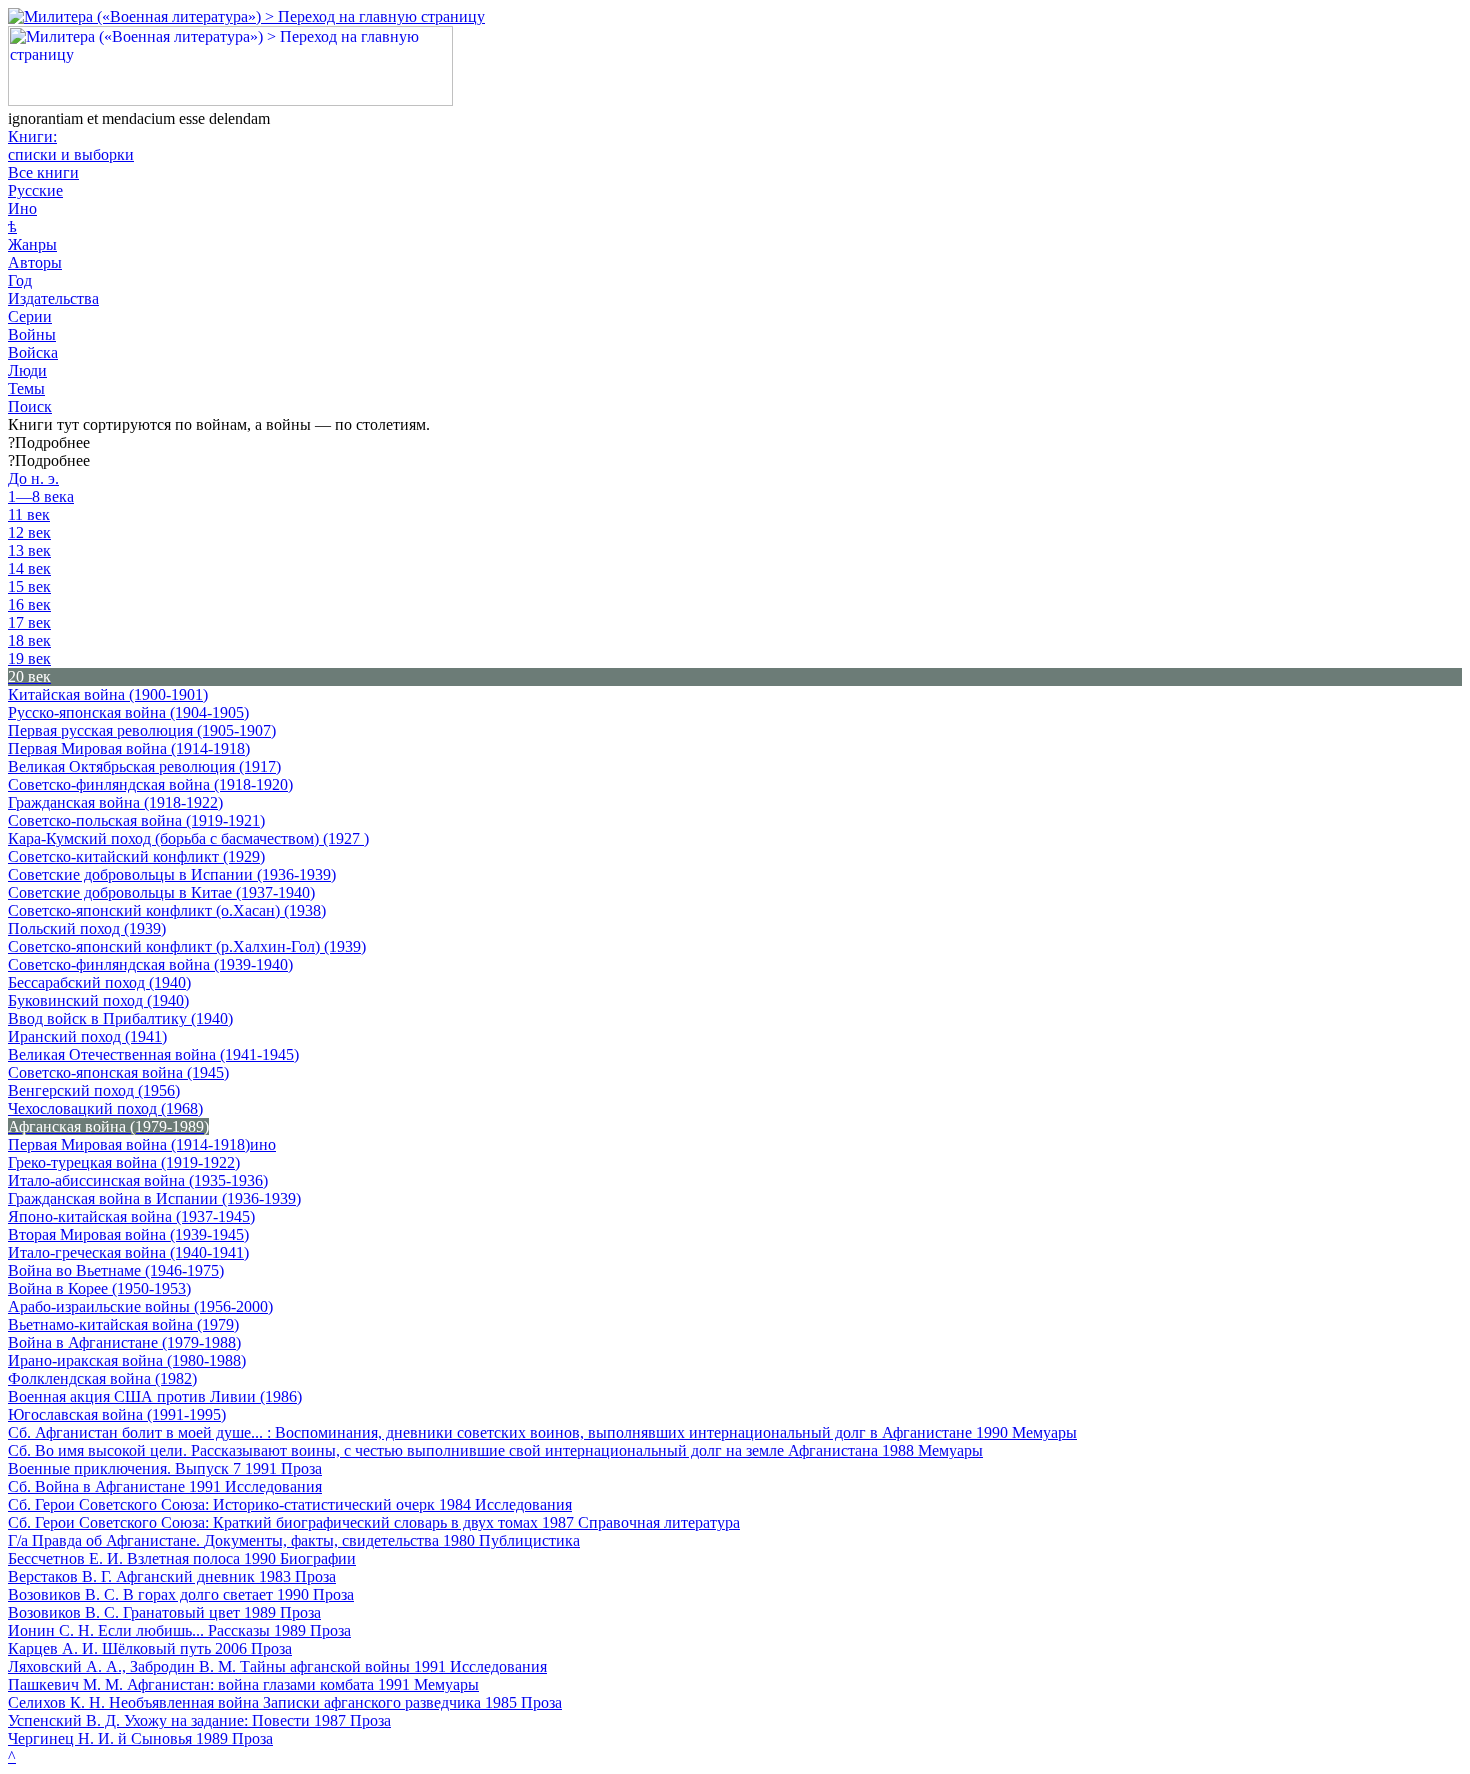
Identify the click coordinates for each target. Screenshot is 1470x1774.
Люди (27, 370)
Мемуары (1044, 1432)
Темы (26, 388)
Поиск (30, 406)
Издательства (53, 298)
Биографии (318, 1558)
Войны (32, 334)
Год (20, 280)
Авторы (35, 262)
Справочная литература (659, 1522)
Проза (301, 1468)
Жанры (32, 244)
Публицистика (529, 1540)
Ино (22, 208)
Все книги (43, 172)
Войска (33, 352)
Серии (30, 316)
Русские (35, 190)
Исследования (273, 1486)
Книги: (71, 145)
